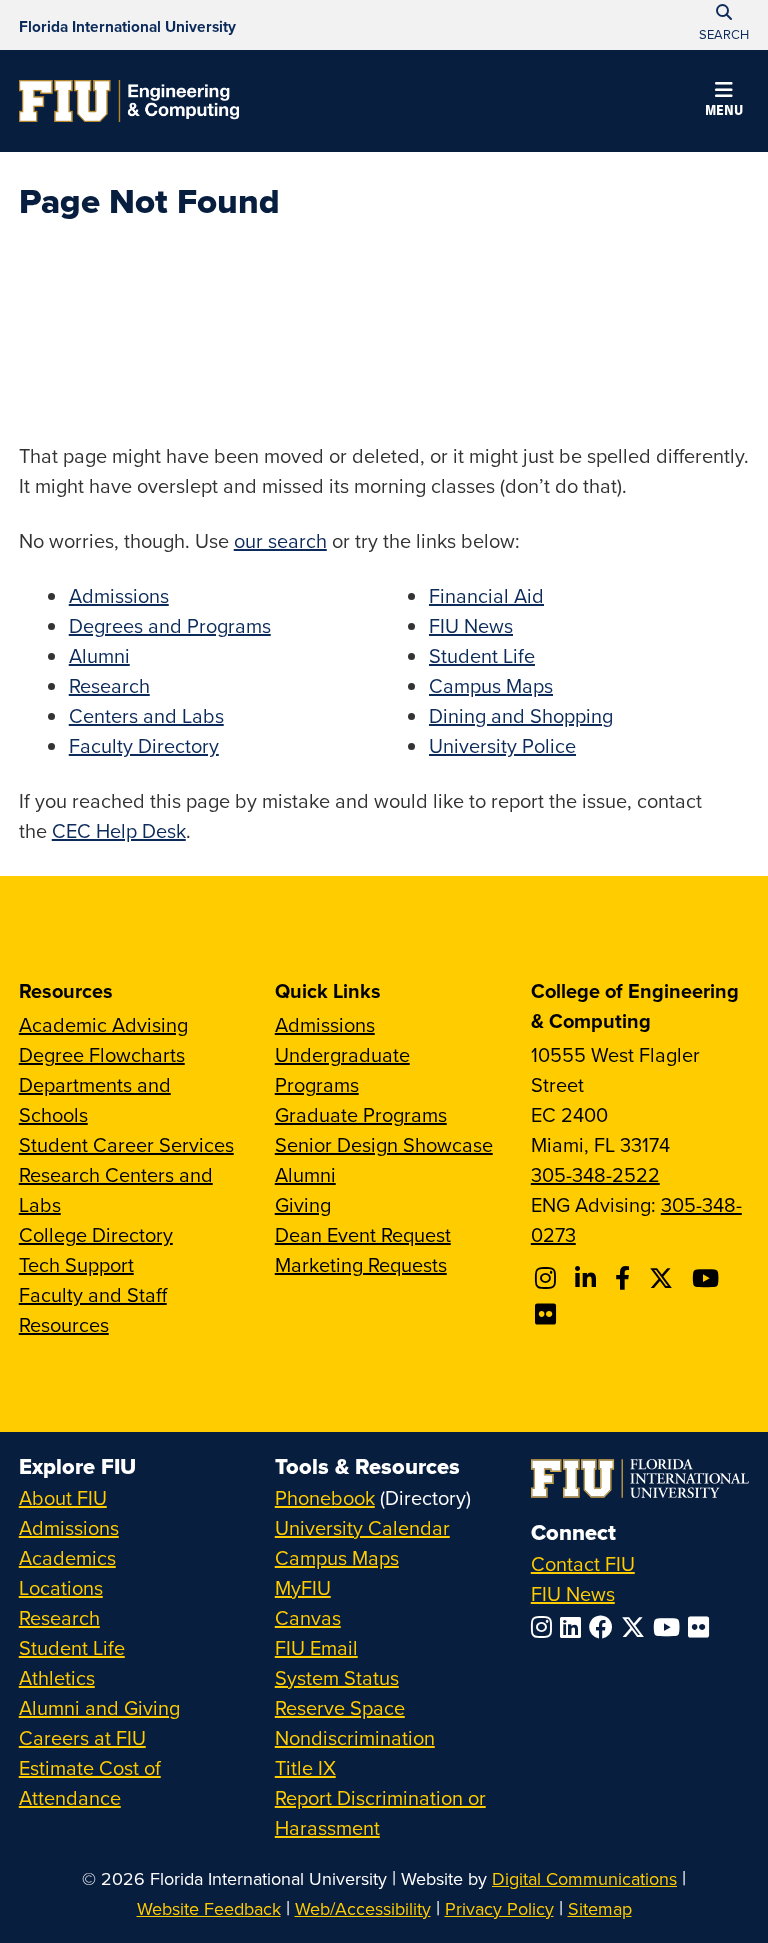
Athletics (57, 1677)
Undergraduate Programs (342, 1069)
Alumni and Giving (99, 1707)
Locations (61, 1587)
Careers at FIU (82, 1737)
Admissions (119, 595)
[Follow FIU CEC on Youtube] (708, 1278)
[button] (724, 102)
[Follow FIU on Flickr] (702, 1627)
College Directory (96, 1234)
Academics (67, 1557)
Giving (303, 1204)
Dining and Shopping (521, 715)
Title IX (305, 1767)
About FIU (63, 1497)
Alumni (99, 655)
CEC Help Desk (119, 830)
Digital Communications (584, 1878)
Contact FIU (583, 1563)
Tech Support (76, 1264)
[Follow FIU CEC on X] (664, 1278)
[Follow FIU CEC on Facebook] (625, 1278)
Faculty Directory (144, 745)
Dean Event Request (363, 1234)
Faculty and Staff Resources (93, 1309)
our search (280, 540)
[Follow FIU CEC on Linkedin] (588, 1278)
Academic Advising (103, 1024)
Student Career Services (126, 1144)
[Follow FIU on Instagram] (545, 1627)
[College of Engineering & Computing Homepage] (129, 101)
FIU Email (316, 1647)
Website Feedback (209, 1908)
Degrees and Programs (170, 625)
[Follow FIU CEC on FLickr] (548, 1314)
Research (109, 685)
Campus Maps (491, 685)
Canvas (308, 1617)
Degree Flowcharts (102, 1054)
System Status (337, 1677)
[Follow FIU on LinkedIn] (574, 1627)
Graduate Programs (361, 1114)
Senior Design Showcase (384, 1144)
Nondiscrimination (355, 1737)
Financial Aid (486, 595)
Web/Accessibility (363, 1908)
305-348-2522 (595, 1174)
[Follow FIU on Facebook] (605, 1627)
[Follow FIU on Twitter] (637, 1627)
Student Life (482, 655)
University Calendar (362, 1527)
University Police (502, 745)
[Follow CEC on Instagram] (548, 1278)
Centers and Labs (146, 715)
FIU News (471, 625)
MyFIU (303, 1587)
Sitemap (600, 1908)
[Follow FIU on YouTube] (670, 1627)
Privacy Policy (499, 1908)
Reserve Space (340, 1707)
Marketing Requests (361, 1264)
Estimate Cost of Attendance (90, 1782)
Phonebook (325, 1497)
